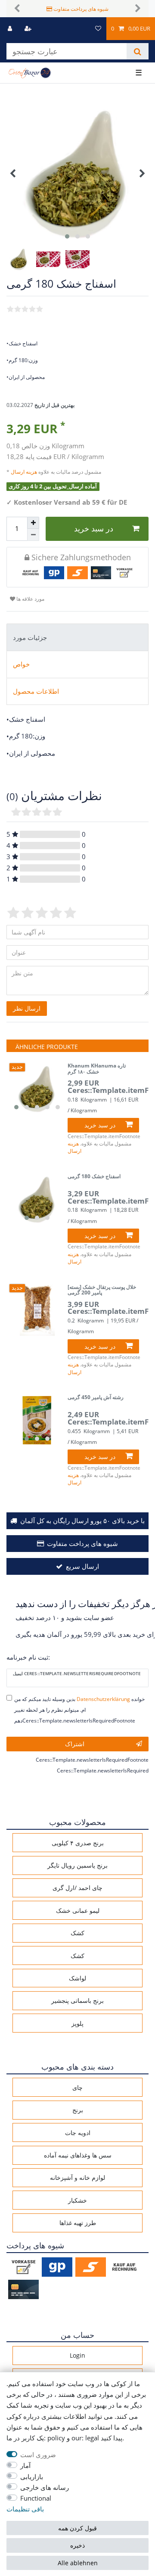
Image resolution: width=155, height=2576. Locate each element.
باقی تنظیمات (25, 2509)
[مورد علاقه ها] (98, 29)
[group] (37, 1089)
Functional (36, 2498)
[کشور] (82, 29)
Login (77, 2355)
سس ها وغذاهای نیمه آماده (78, 2155)
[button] (17, 9)
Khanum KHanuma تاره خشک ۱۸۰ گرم (97, 1069)
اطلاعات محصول (36, 691)
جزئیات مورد (30, 638)
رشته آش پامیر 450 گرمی (96, 1398)
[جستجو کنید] (138, 51)
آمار (25, 2466)
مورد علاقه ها (30, 599)
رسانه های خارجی (45, 2488)
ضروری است (38, 2455)
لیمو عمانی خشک (78, 1910)
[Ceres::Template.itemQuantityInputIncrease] (33, 523)
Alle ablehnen (78, 2563)
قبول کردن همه (77, 2528)
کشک (77, 1933)
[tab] (77, 637)
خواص (21, 664)
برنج (78, 2110)
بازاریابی (32, 2477)
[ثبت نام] (29, 29)
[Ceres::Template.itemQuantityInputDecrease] (33, 535)
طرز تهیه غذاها (78, 2223)
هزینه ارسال (25, 472)
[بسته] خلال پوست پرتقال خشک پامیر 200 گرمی (102, 1290)
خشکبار (77, 2200)
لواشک (77, 1978)
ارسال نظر (27, 1008)
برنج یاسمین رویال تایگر (77, 1865)
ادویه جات (78, 2133)
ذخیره (77, 2545)
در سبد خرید (94, 528)
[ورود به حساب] (11, 29)
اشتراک (75, 1744)
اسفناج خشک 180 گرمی (94, 1177)
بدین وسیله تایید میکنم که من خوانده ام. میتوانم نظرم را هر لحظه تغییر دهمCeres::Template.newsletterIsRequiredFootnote (79, 1710)
